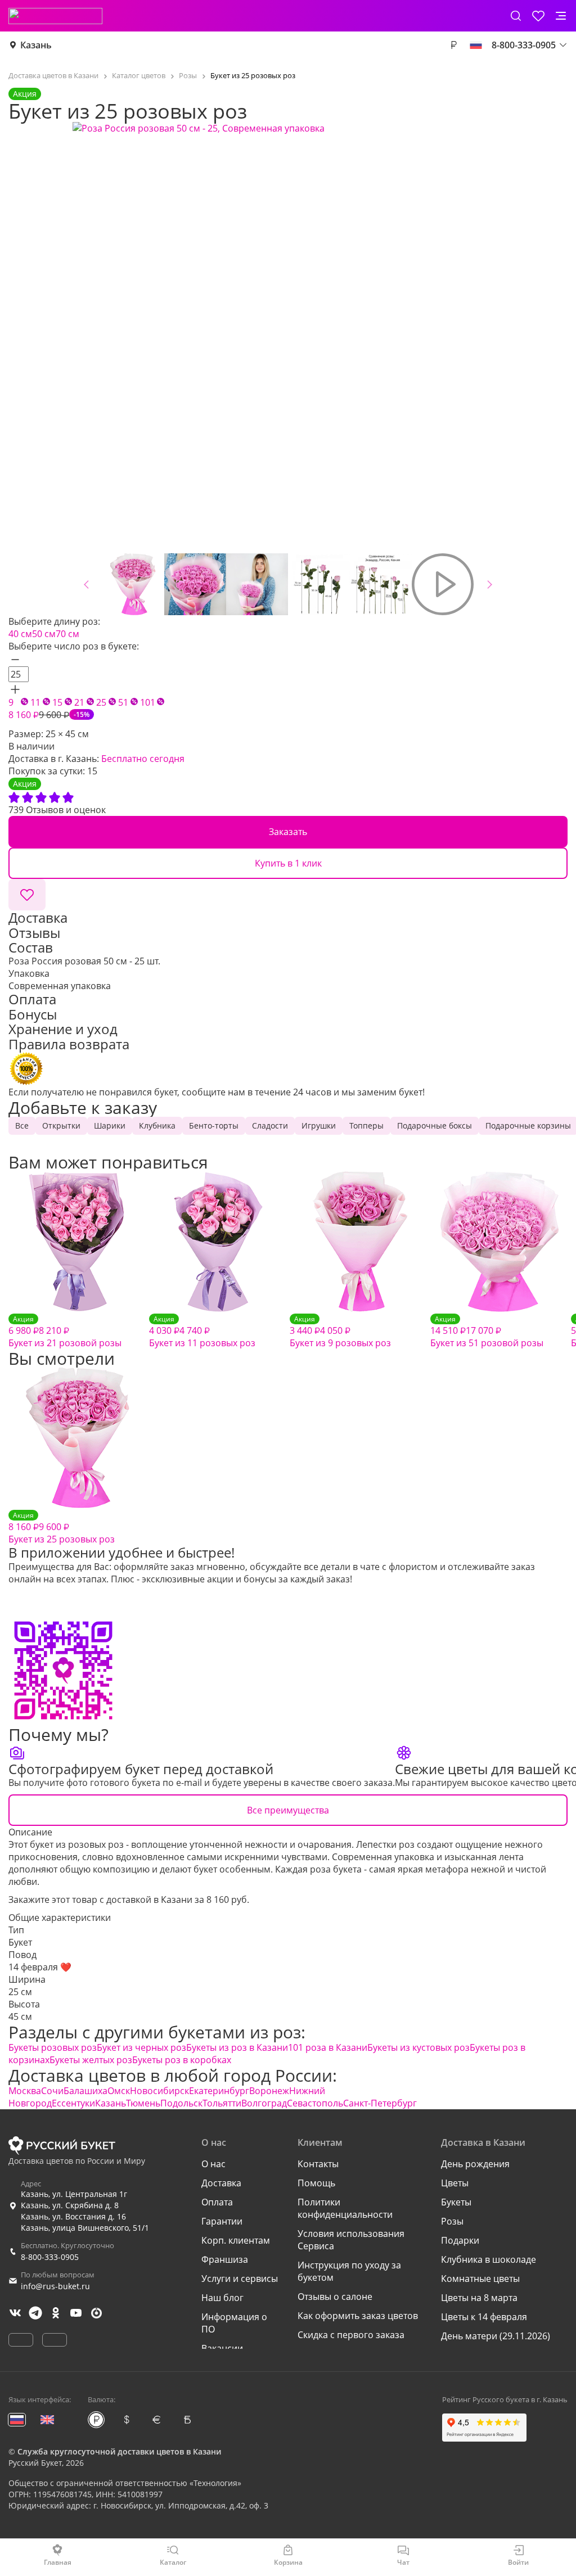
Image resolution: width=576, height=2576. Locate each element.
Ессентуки (73, 2103)
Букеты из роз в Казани (237, 2047)
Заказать (288, 832)
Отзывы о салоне (335, 2297)
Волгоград (264, 2103)
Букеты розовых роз (53, 2047)
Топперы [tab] (366, 1125)
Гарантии (222, 2221)
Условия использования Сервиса (351, 2240)
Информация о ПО (234, 2323)
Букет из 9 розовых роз (340, 1332)
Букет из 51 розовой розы (487, 1332)
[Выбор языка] (476, 45)
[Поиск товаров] (516, 16)
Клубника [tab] (157, 1125)
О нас (213, 2164)
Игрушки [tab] (319, 1125)
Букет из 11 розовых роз (202, 1332)
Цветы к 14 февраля (484, 2317)
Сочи (52, 2091)
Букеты (456, 2202)
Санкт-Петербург (380, 2103)
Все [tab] (22, 1125)
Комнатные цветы (480, 2279)
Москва (25, 2091)
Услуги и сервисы (240, 2279)
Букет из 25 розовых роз (62, 1528)
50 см (44, 634)
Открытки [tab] (61, 1125)
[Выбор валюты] (453, 45)
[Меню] (561, 16)
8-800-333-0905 (50, 2257)
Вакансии (222, 2348)
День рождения (475, 2164)
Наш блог (222, 2298)
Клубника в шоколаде (489, 2259)
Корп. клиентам (236, 2240)
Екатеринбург (219, 2091)
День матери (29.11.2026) (496, 2336)
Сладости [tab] (270, 1125)
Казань (36, 45)
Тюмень (143, 2103)
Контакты (318, 2164)
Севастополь (315, 2103)
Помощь (316, 2183)
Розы (452, 2221)
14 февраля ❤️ (40, 1967)
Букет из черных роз (141, 2047)
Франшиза (225, 2259)
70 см (67, 634)
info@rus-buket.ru (55, 2286)
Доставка (221, 2183)
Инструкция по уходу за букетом (349, 2271)
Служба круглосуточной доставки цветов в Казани (119, 2451)
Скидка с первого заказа (351, 2335)
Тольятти (222, 2103)
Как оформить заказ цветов (358, 2316)
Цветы (455, 2183)
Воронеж (269, 2091)
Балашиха (85, 2091)
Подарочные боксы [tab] (435, 1125)
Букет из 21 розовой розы (65, 1332)
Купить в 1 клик (288, 863)
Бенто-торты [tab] (214, 1125)
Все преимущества (288, 1810)
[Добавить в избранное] (27, 895)
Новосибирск (159, 2091)
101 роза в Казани (328, 2047)
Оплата (217, 2202)
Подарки (460, 2240)
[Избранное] (538, 16)
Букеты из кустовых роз (418, 2047)
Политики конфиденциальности (345, 2208)
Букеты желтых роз (91, 2060)
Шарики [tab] (110, 1125)
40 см (20, 634)
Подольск (181, 2103)
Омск (119, 2091)
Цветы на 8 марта (479, 2298)
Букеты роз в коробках (182, 2060)
